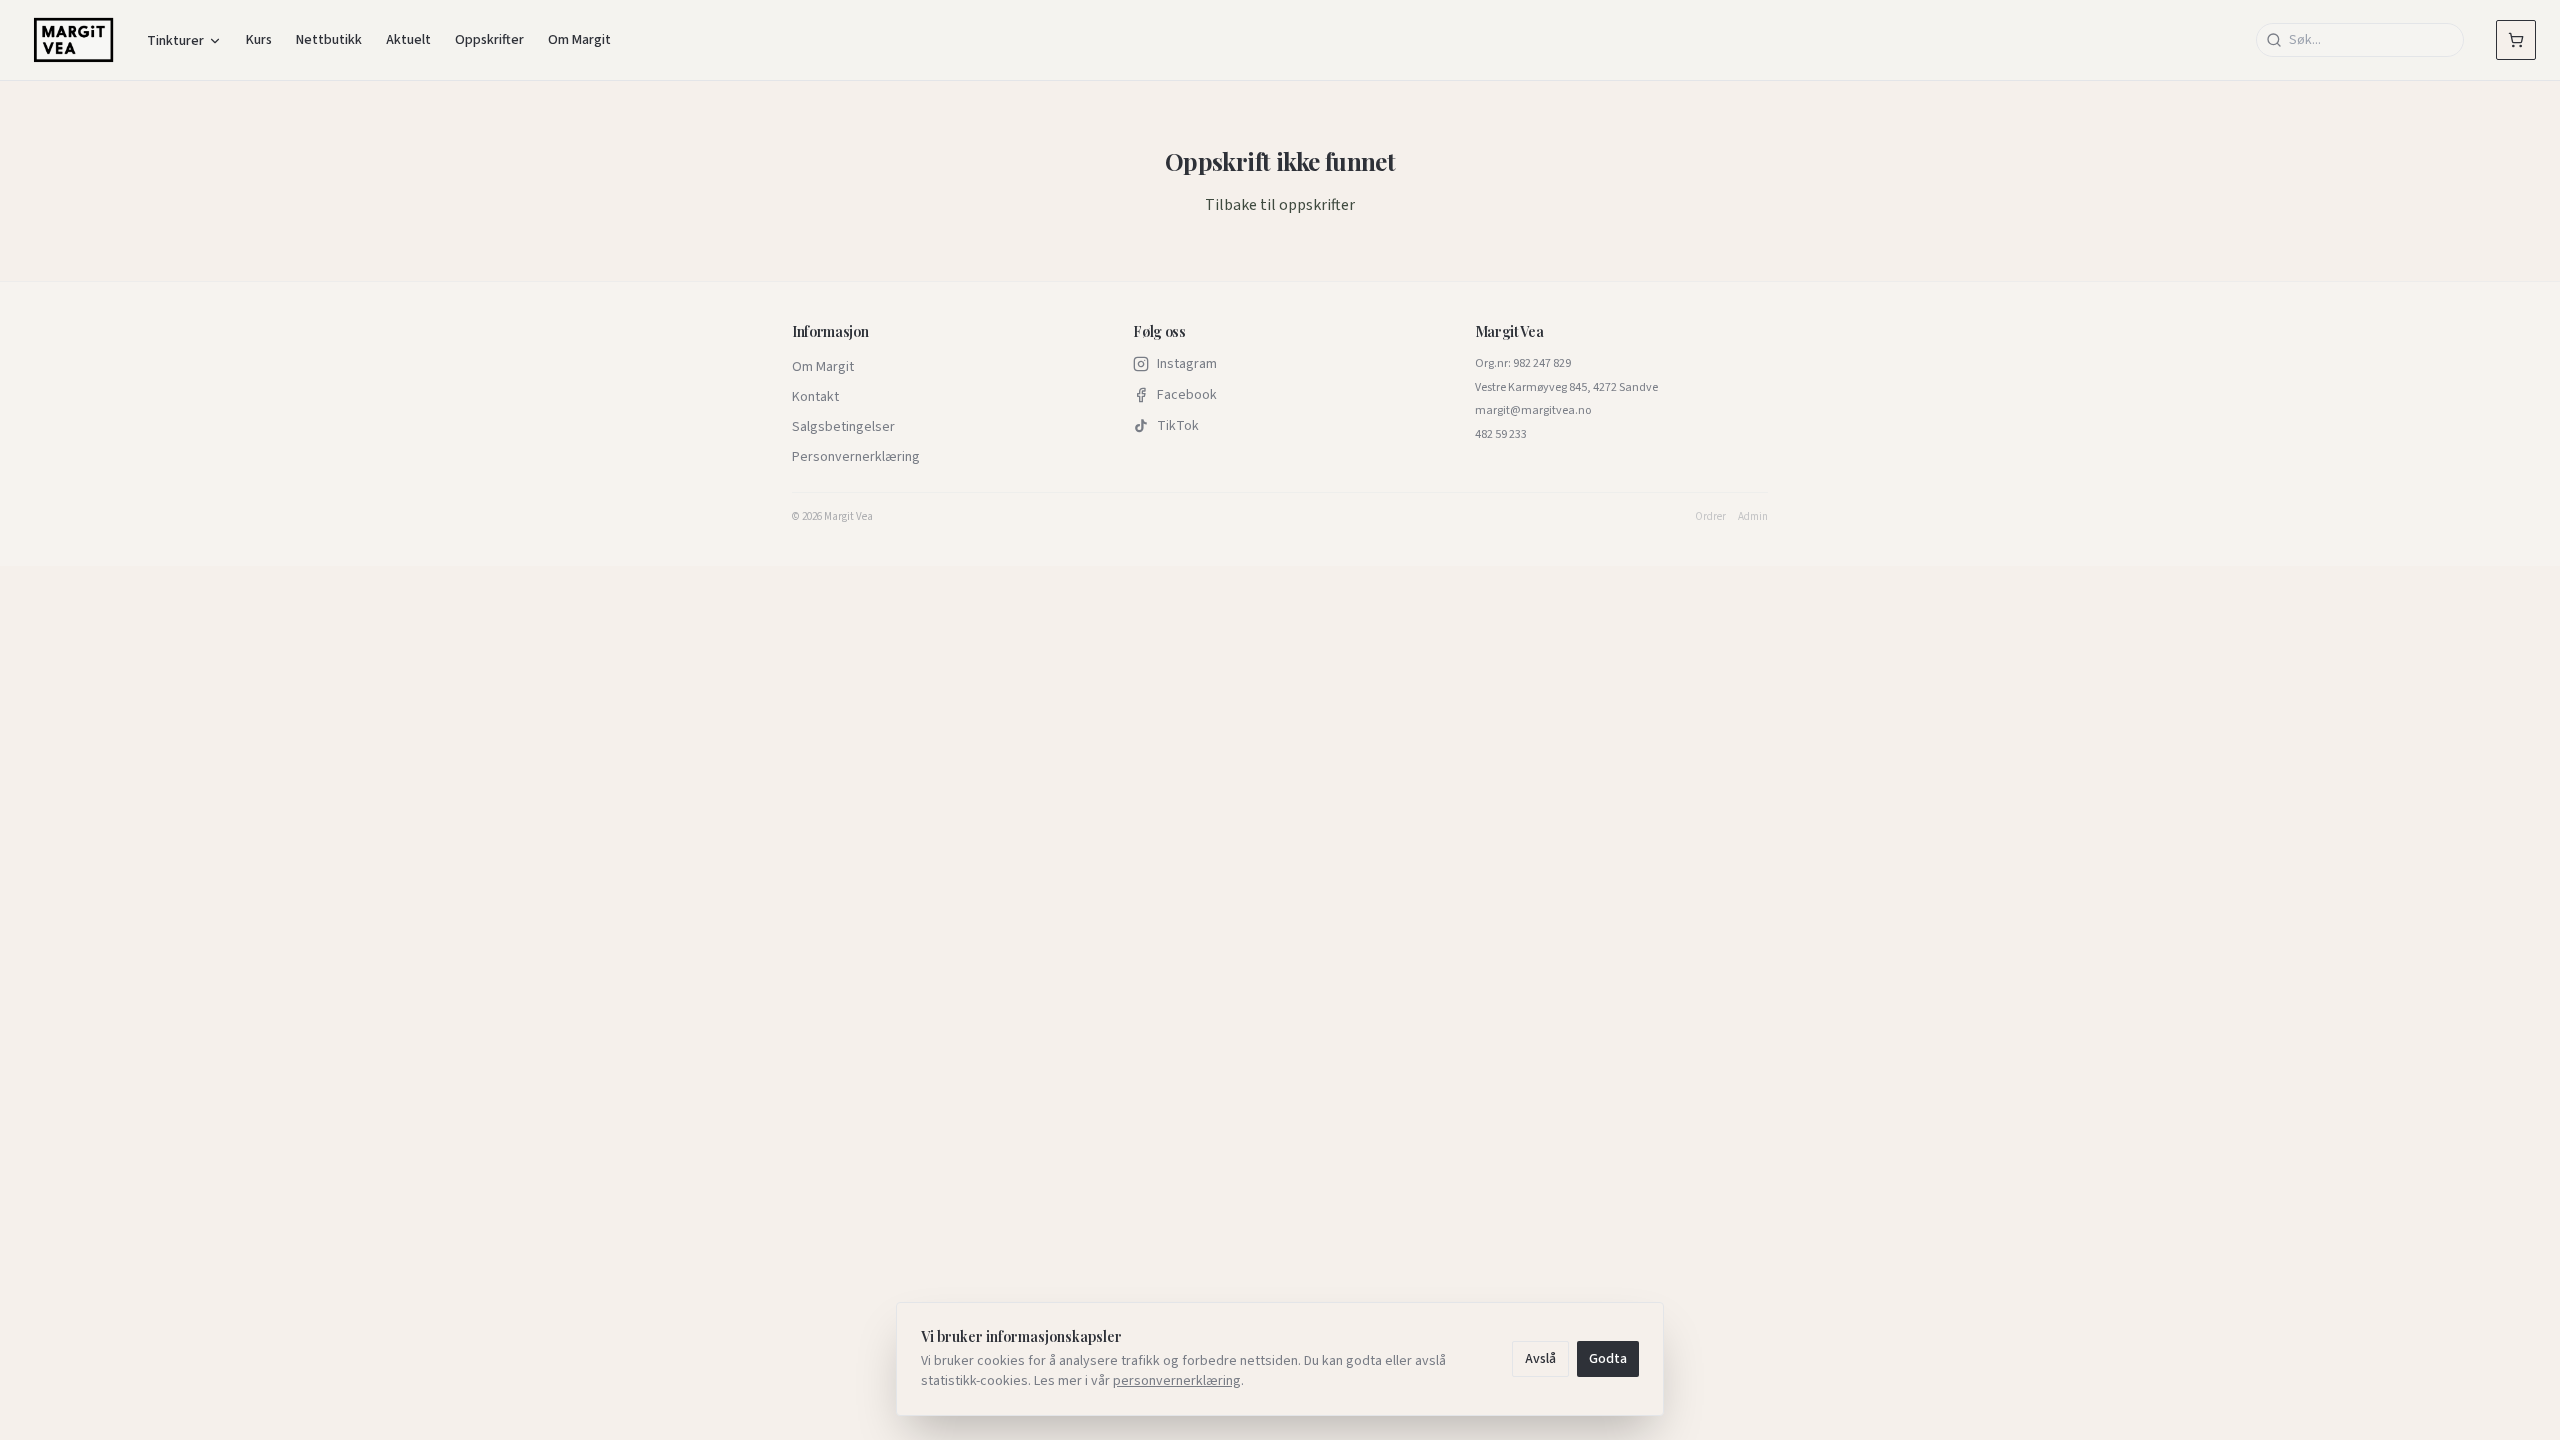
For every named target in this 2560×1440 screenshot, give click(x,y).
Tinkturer (175, 41)
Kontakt (815, 397)
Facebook (1187, 395)
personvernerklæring (1177, 1381)
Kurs (259, 40)
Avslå (1540, 1359)
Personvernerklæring (856, 457)
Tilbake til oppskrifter (1280, 205)
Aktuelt (408, 40)
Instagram (1187, 364)
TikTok (1178, 426)
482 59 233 (1501, 434)
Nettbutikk (329, 40)
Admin (1753, 516)
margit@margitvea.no (1533, 410)
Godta (1608, 1359)
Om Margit (579, 40)
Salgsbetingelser (843, 427)
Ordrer (1710, 516)
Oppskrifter (489, 40)
